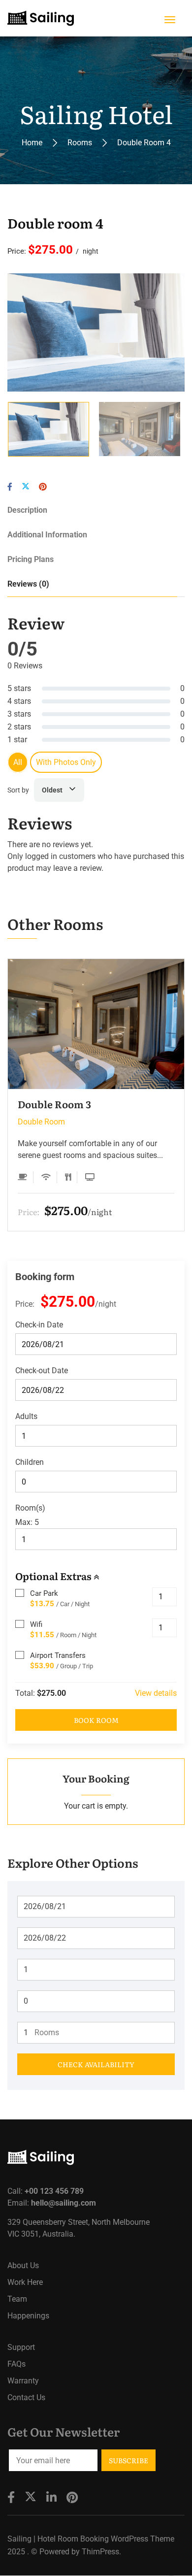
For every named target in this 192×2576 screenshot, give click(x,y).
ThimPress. (101, 2552)
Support (21, 2347)
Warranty (23, 2381)
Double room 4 (55, 223)
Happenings (28, 2316)
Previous (33, 332)
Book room (96, 1720)
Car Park (44, 1593)
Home (32, 143)
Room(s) (30, 1508)
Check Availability (96, 2064)
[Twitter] (26, 487)
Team (17, 2299)
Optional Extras (54, 1576)
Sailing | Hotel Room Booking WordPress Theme (91, 2539)
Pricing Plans (31, 559)
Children (30, 1462)
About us (23, 2265)
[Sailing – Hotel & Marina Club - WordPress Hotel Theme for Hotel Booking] (41, 18)
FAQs (16, 2364)
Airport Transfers (58, 1655)
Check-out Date (42, 1371)
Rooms (80, 143)
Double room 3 (54, 1104)
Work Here (25, 2282)
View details (156, 1693)
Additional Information (47, 535)
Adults (26, 1416)
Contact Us (26, 2397)
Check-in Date (39, 1325)
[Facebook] (10, 487)
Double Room (41, 1122)
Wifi (36, 1624)
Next (159, 332)
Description (27, 510)
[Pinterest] (43, 487)
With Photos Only (66, 762)
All (18, 762)
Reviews (28, 584)
